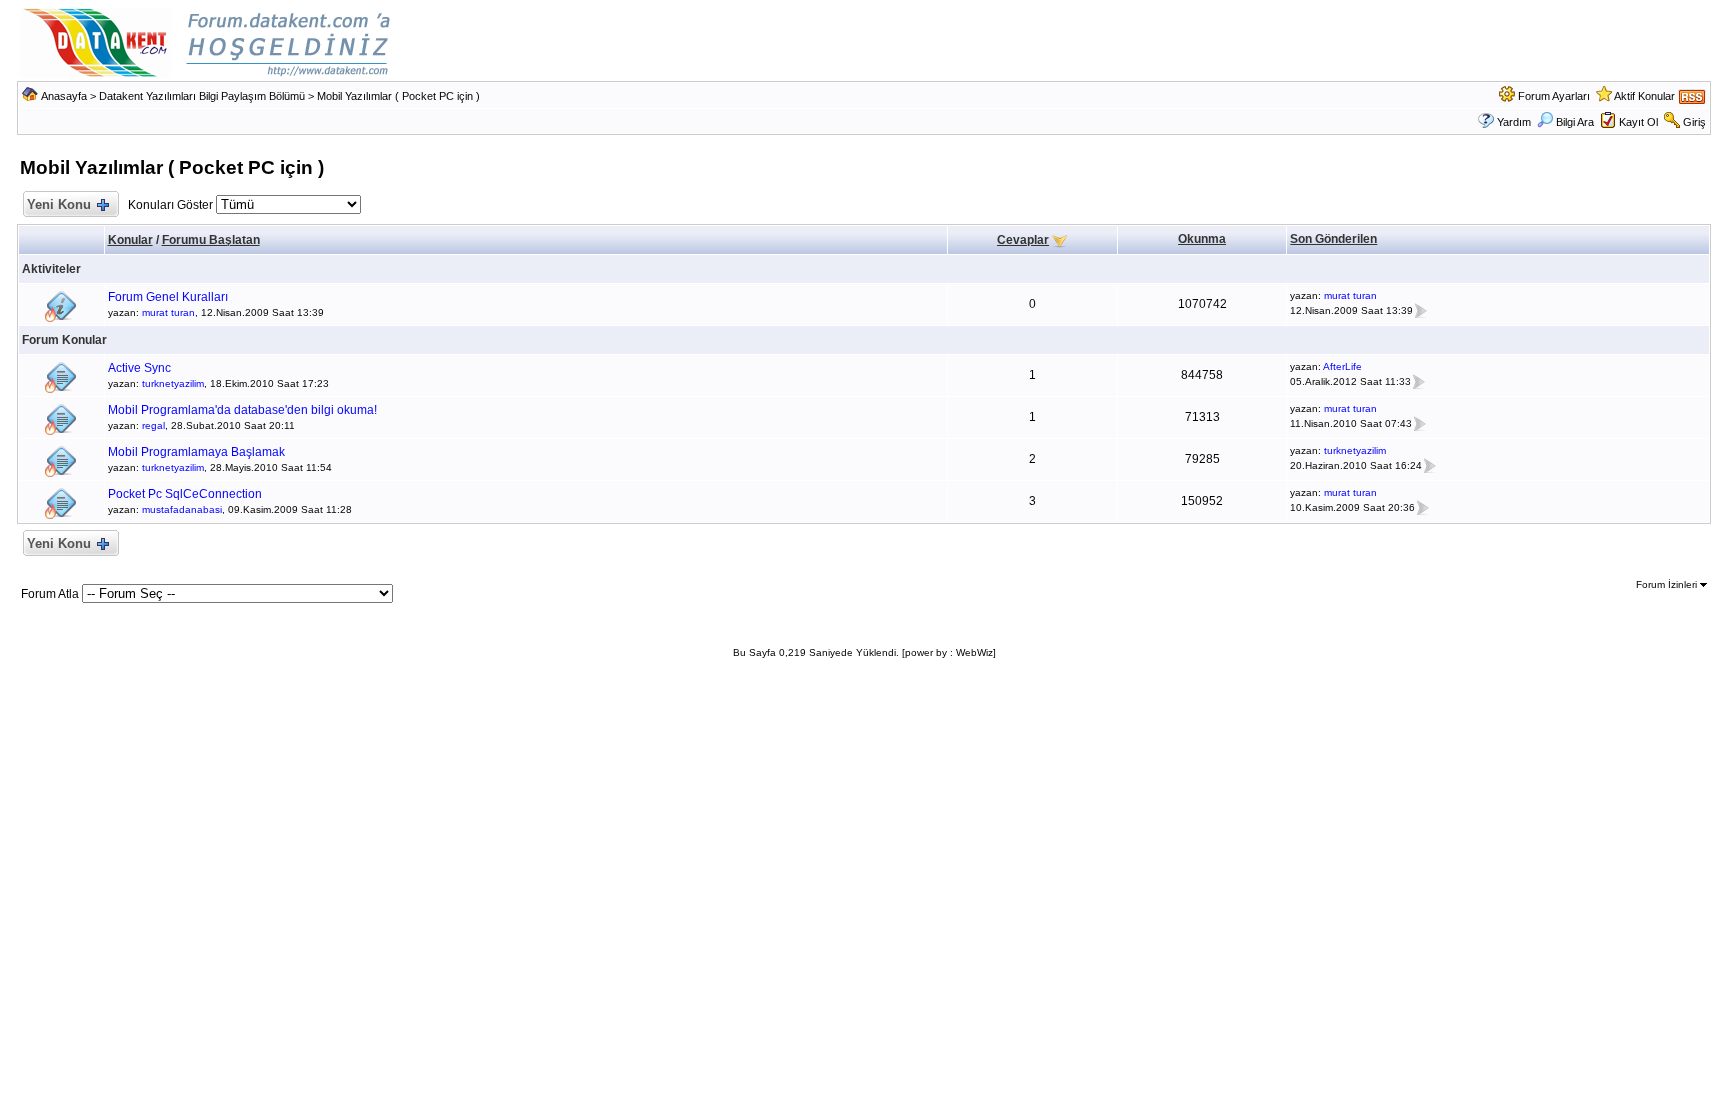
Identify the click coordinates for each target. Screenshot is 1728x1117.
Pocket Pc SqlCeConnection (185, 494)
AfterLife (1342, 366)
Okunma (1202, 239)
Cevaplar (1023, 240)
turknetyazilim (173, 383)
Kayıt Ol (1638, 122)
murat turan (168, 312)
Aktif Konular (1644, 96)
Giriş (1694, 122)
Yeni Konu (59, 204)
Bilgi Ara (1575, 122)
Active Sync (139, 368)
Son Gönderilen (1333, 239)
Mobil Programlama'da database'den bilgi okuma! (242, 410)
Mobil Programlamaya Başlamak (196, 452)
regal (153, 425)
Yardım (1514, 122)
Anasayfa (64, 96)
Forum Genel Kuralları (168, 297)
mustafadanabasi (182, 509)
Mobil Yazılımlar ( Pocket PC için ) (398, 96)
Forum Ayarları (1554, 96)
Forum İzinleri (1668, 584)
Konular (130, 240)
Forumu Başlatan (211, 240)
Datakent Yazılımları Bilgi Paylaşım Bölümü (202, 96)
